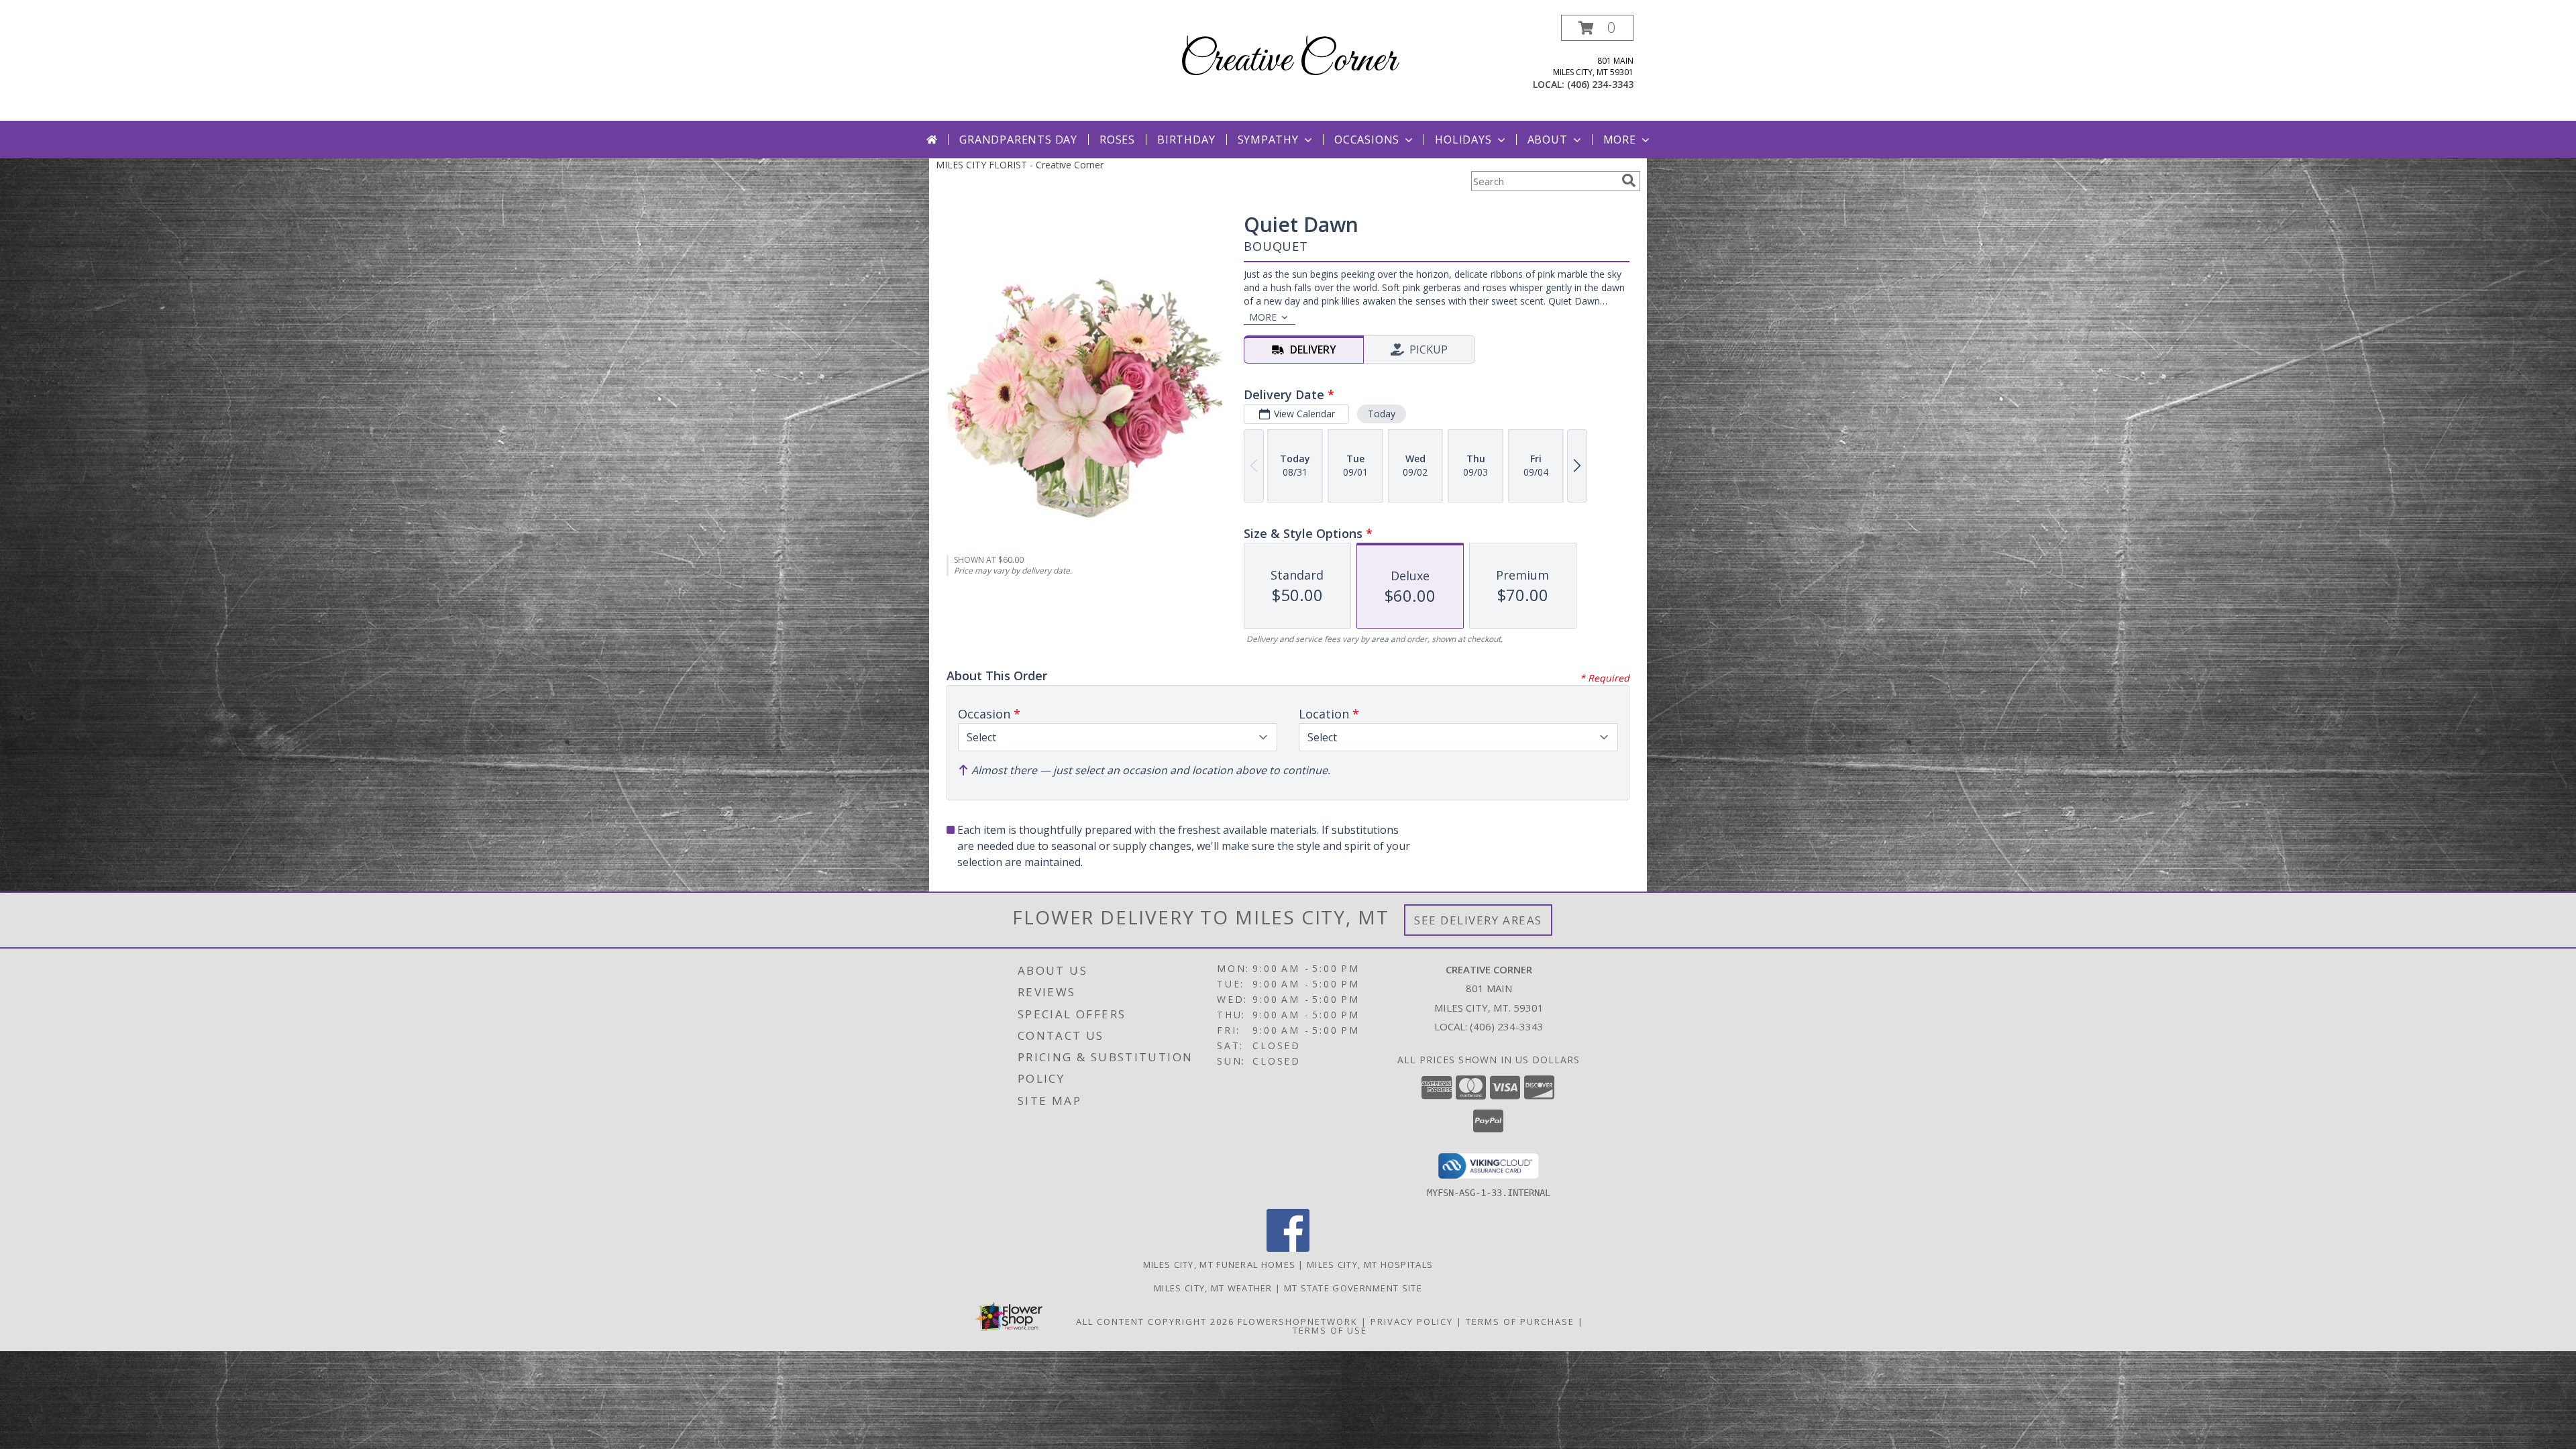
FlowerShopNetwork (1298, 1322)
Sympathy (1268, 140)
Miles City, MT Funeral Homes (1219, 1265)
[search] (1629, 180)
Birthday (1186, 140)
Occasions (1367, 140)
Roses (1117, 140)
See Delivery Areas (1478, 920)
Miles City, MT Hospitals (1370, 1265)
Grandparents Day (1018, 140)
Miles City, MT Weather (1213, 1288)
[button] (1597, 28)
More (1620, 140)
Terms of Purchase (1520, 1322)
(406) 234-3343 (1600, 84)
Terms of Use (1330, 1330)
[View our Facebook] (1288, 1248)
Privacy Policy (1412, 1322)
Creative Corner (1288, 61)
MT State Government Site (1353, 1288)
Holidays (1463, 140)
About (1548, 140)
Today (1382, 414)
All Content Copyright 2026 (1155, 1322)
